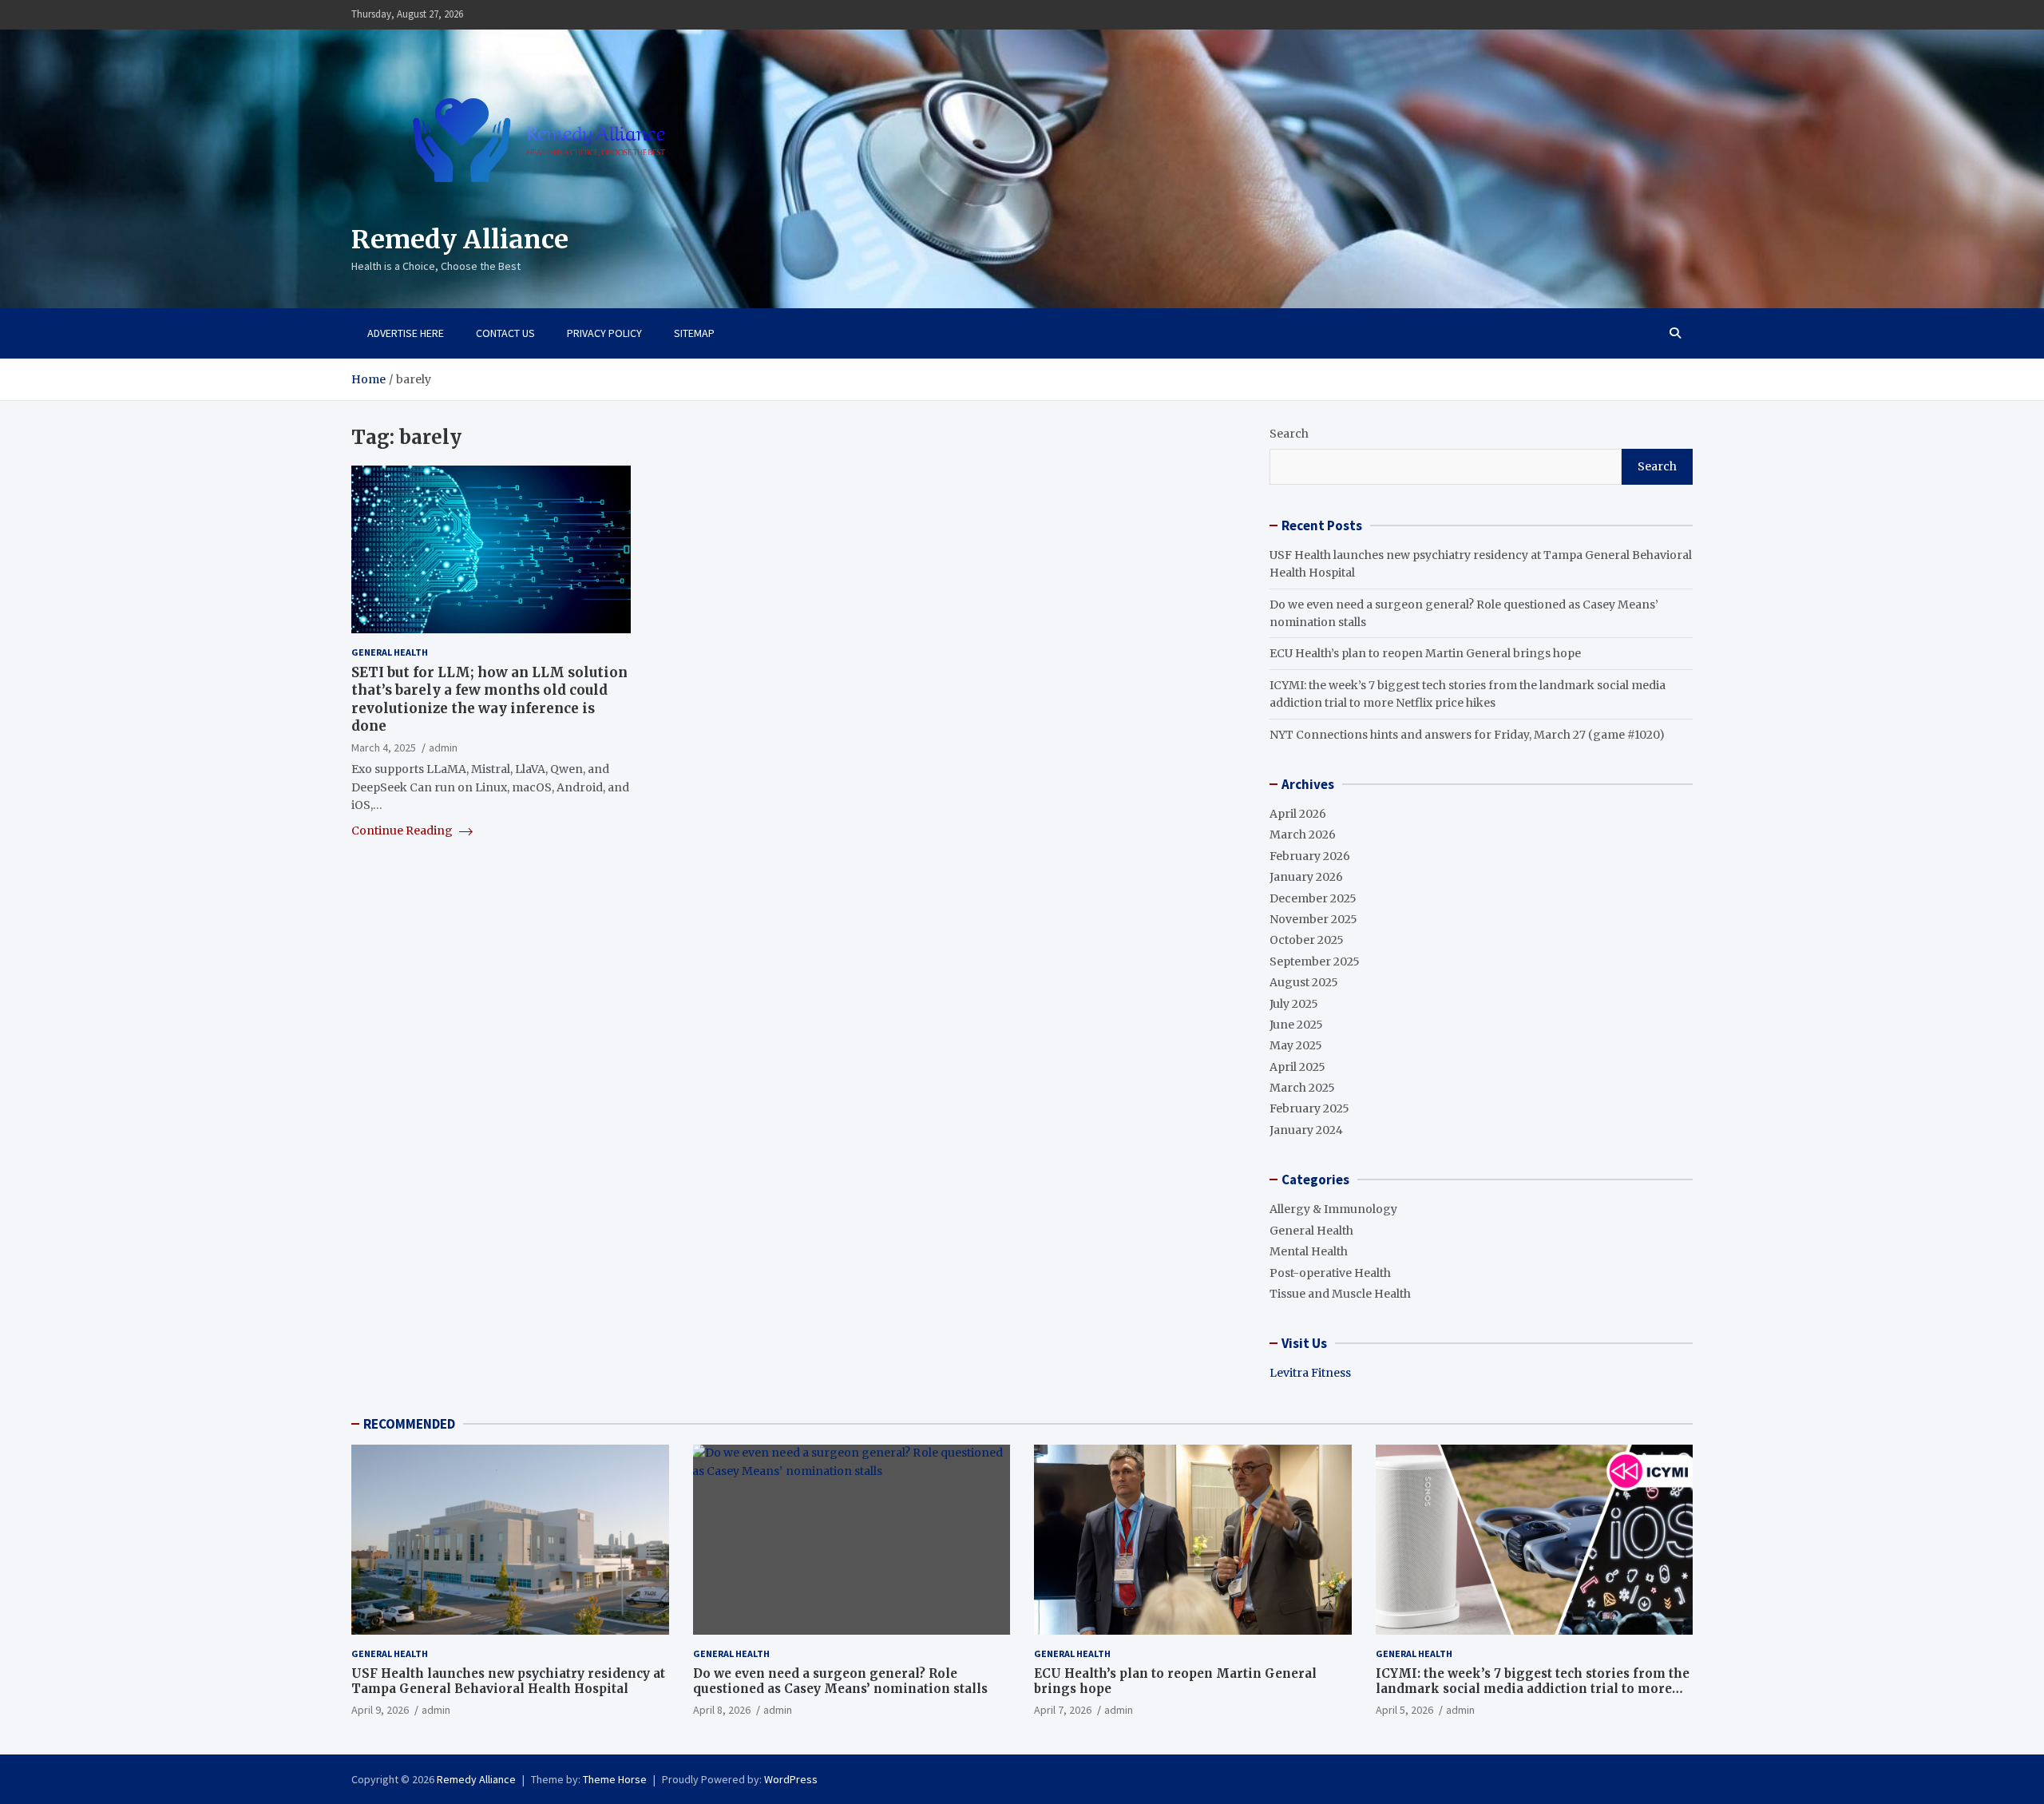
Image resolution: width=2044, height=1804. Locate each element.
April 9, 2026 (380, 1710)
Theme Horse (615, 1779)
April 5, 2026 (1404, 1710)
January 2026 (1306, 877)
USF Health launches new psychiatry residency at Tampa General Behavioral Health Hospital (508, 1681)
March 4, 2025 (384, 747)
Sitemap (694, 333)
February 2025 (1309, 1108)
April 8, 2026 (722, 1710)
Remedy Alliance (460, 240)
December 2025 (1313, 898)
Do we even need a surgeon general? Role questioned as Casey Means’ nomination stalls (840, 1681)
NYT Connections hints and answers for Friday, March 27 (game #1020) (1467, 735)
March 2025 (1302, 1088)
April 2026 (1298, 814)
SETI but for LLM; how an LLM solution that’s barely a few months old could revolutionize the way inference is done (489, 699)
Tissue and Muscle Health (1340, 1294)
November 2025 (1313, 919)
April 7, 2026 (1063, 1710)
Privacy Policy (604, 333)
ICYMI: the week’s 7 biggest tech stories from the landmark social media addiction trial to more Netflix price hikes (1533, 1689)
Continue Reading (403, 831)
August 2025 (1304, 982)
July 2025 (1294, 1004)
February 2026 (1310, 856)
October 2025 (1307, 940)
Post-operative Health (1330, 1273)
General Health (390, 652)
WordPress (791, 1779)
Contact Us (505, 333)
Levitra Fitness (1310, 1373)
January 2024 (1306, 1130)
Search (1289, 434)
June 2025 (1296, 1025)
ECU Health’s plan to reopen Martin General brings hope (1425, 653)
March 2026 (1303, 835)
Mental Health (1309, 1251)
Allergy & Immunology (1333, 1209)
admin (443, 747)
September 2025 (1315, 961)
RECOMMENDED (409, 1424)
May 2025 (1296, 1045)
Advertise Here (406, 333)
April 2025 (1297, 1067)
